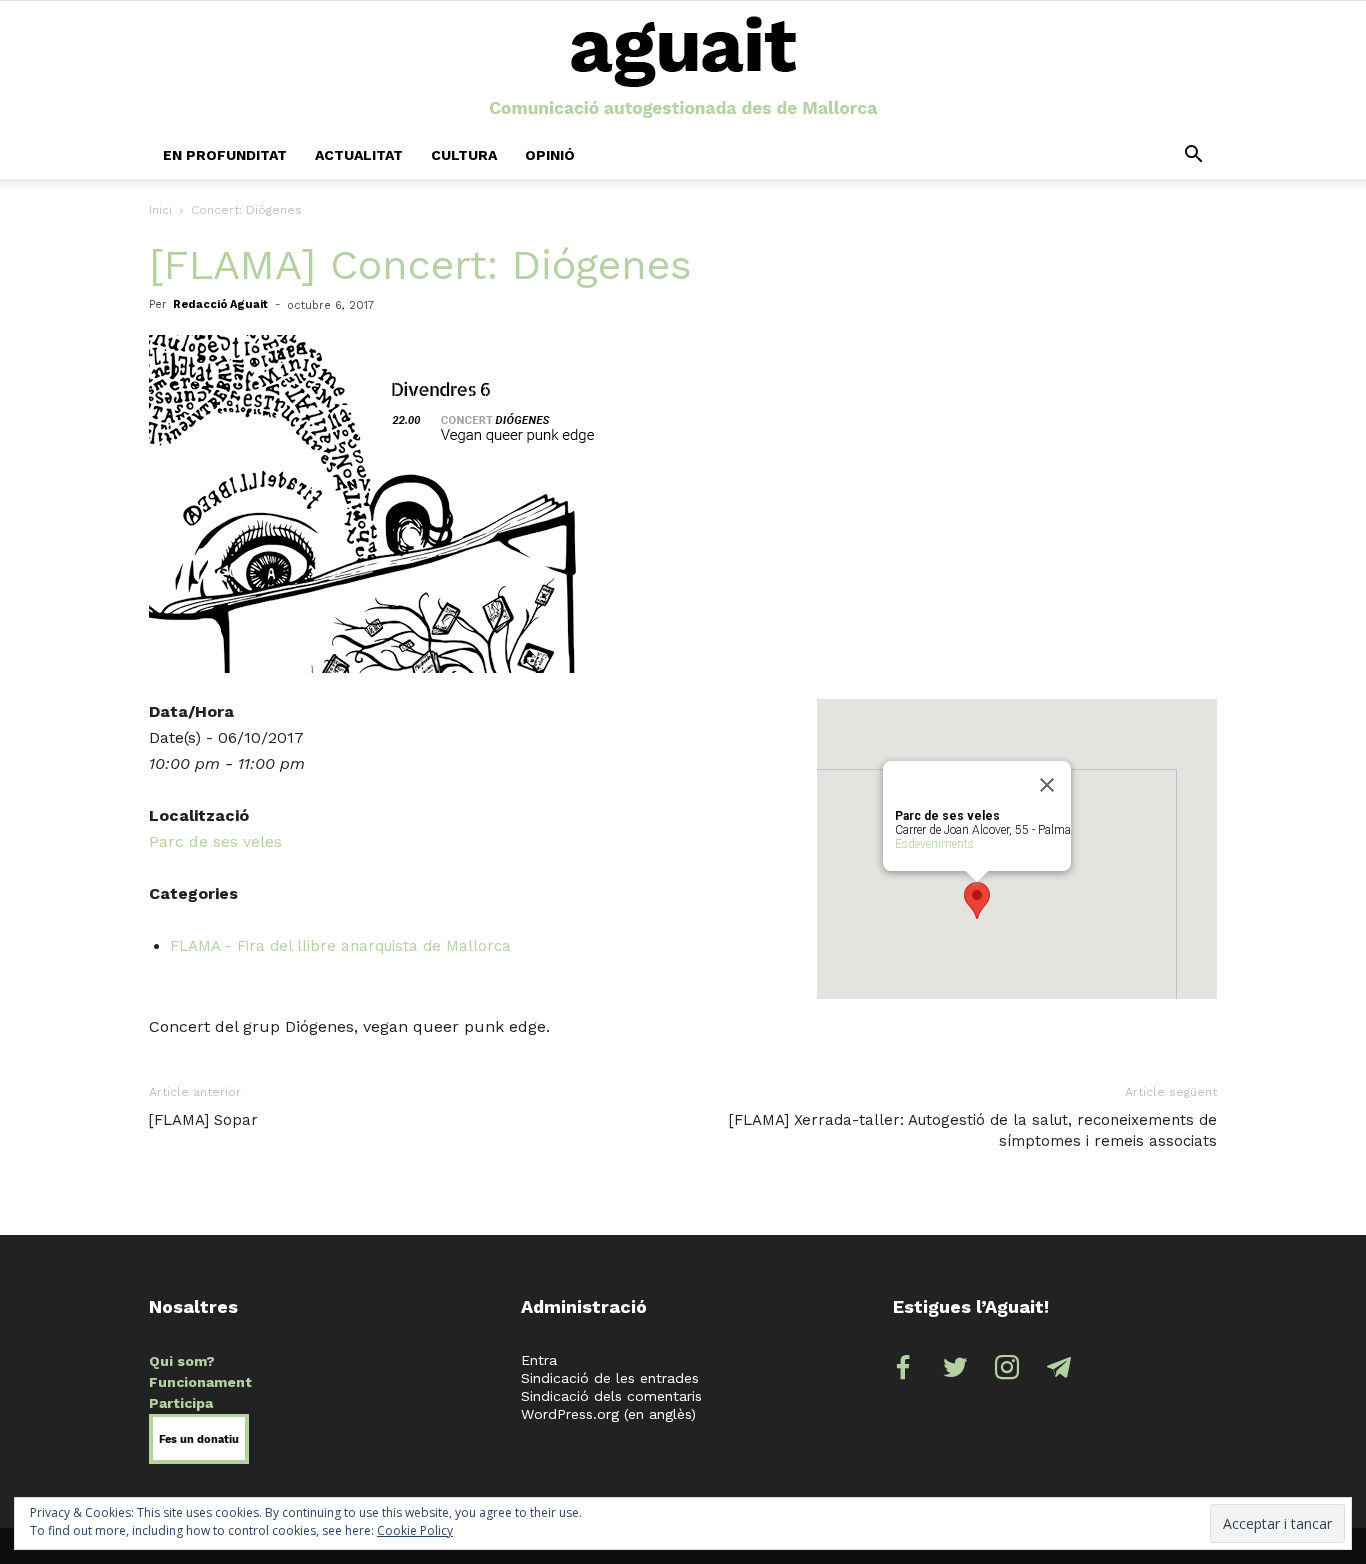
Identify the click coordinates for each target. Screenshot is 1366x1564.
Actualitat (359, 155)
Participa (181, 1403)
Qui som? (182, 1361)
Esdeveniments (934, 844)
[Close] (1047, 785)
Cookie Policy (415, 1530)
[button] (1193, 155)
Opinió (550, 155)
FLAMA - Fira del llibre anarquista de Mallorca (340, 946)
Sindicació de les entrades (610, 1378)
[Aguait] (683, 68)
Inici (160, 210)
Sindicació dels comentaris (611, 1396)
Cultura (464, 155)
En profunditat (225, 155)
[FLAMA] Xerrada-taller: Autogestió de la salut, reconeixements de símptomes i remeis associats (973, 1130)
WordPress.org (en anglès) (608, 1414)
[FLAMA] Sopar (203, 1120)
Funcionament (200, 1382)
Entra (539, 1360)
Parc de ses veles (215, 841)
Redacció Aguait (220, 304)
